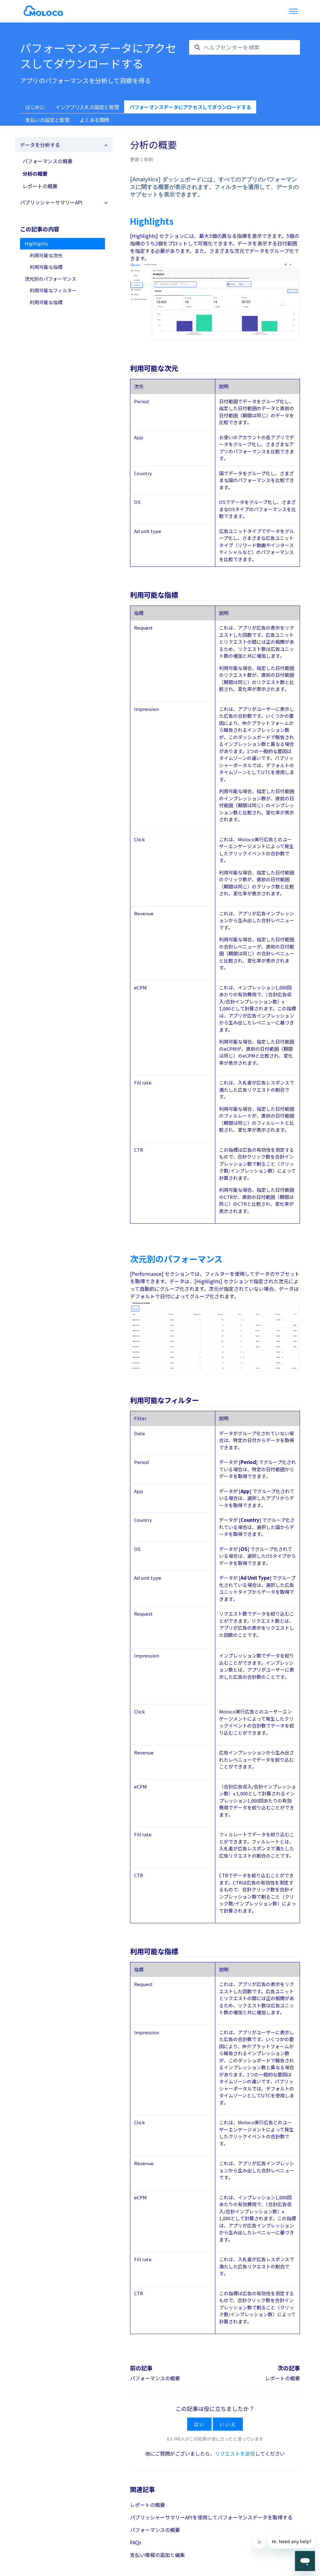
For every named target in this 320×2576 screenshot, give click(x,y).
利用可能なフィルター (53, 290)
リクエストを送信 (235, 2453)
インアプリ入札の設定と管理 (87, 107)
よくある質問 (94, 120)
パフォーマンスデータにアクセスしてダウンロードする (190, 107)
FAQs (136, 2542)
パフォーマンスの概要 (155, 2378)
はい (199, 2424)
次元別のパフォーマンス (50, 279)
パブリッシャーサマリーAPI (51, 202)
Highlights (36, 243)
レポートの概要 (282, 2378)
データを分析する (40, 145)
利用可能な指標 (46, 267)
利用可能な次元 (46, 255)
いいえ (228, 2424)
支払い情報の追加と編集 (157, 2555)
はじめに (35, 107)
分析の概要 (35, 174)
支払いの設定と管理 (47, 120)
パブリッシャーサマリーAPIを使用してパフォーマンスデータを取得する (211, 2517)
